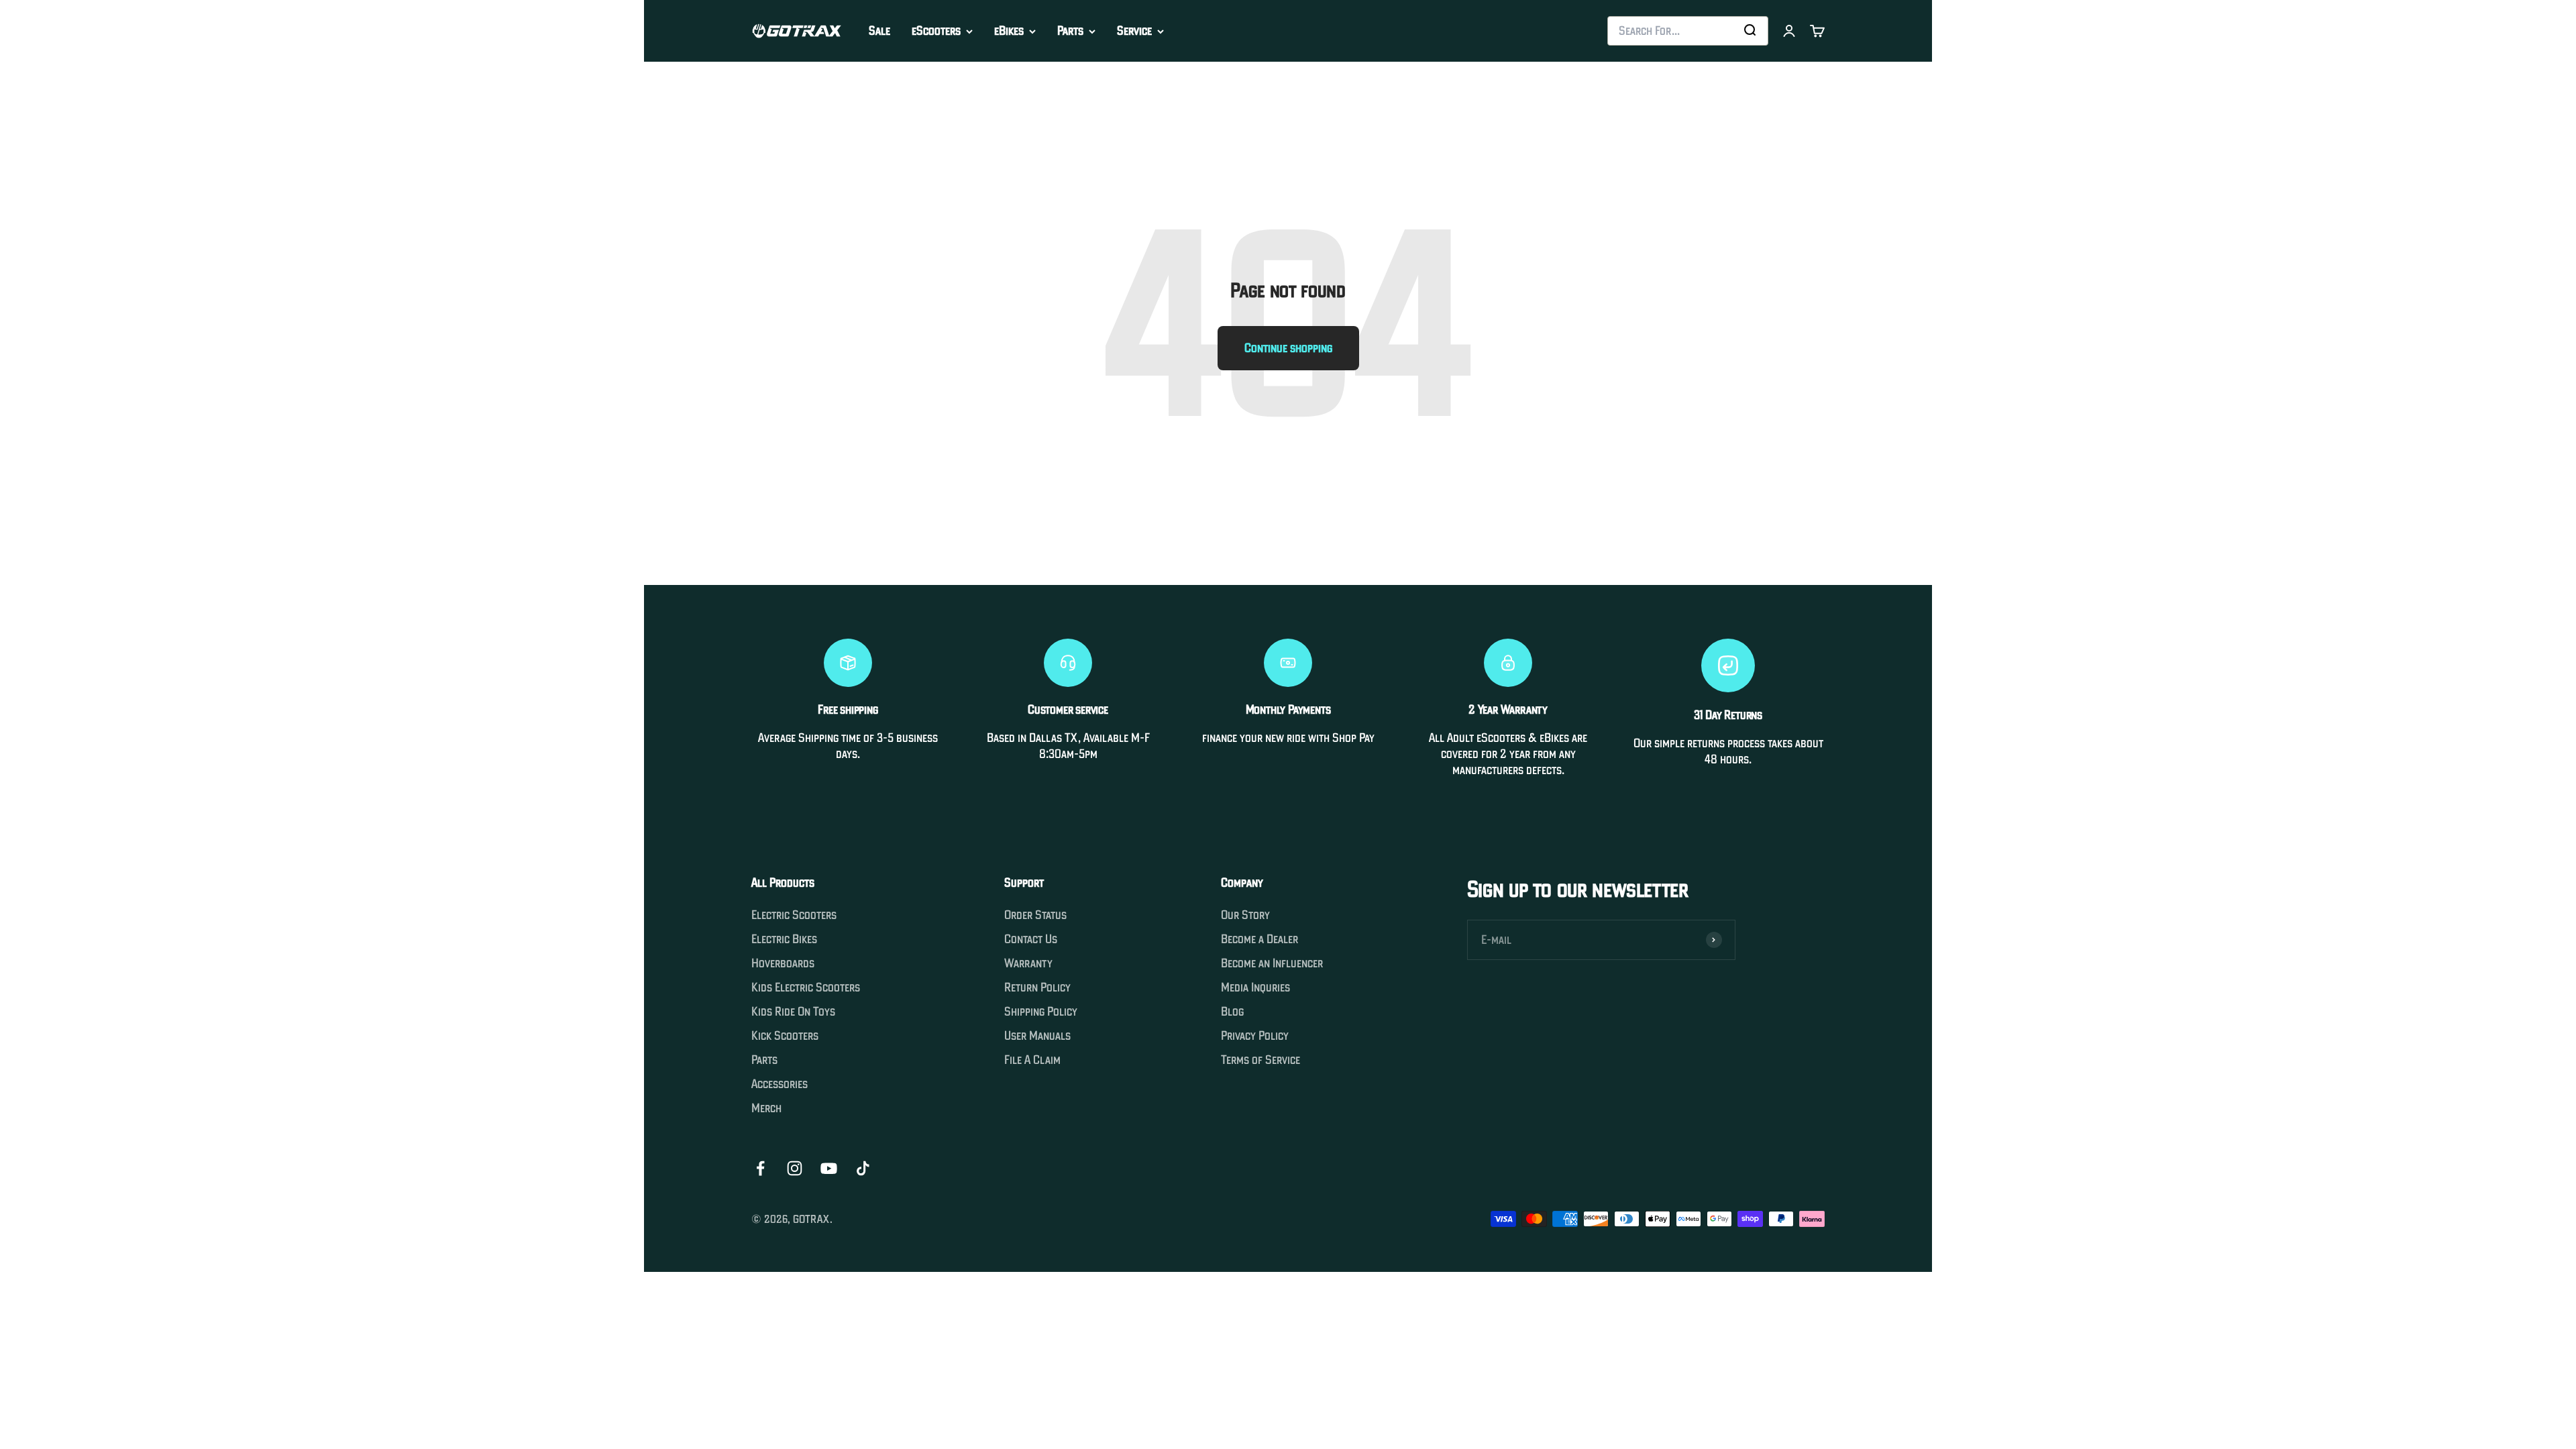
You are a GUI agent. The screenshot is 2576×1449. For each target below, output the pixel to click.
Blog (1232, 1012)
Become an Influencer (1272, 963)
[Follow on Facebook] (760, 1168)
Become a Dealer (1259, 939)
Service (1134, 31)
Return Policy (1037, 987)
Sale (879, 31)
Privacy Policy (1255, 1036)
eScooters (936, 31)
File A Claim (1032, 1060)
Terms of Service (1260, 1060)
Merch (766, 1108)
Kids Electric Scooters (806, 987)
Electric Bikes (784, 939)
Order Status (1035, 915)
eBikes (1009, 31)
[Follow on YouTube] (829, 1168)
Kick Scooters (785, 1036)
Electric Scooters (794, 915)
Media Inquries (1255, 987)
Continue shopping (1288, 348)
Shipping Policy (1041, 1012)
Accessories (780, 1084)
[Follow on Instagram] (795, 1168)
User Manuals (1037, 1036)
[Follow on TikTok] (863, 1168)
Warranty (1028, 963)
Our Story (1245, 915)
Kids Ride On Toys (793, 1012)
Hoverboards (783, 963)
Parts (1070, 31)
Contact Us (1031, 939)
